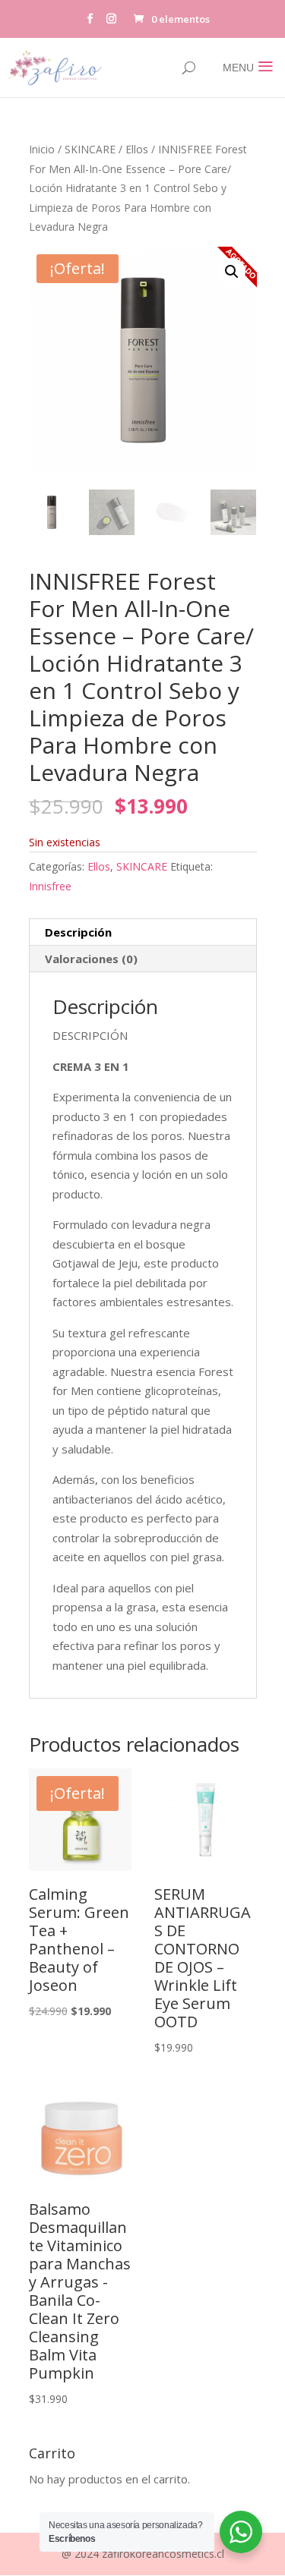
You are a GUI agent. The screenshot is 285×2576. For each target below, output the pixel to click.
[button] (232, 272)
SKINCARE (90, 149)
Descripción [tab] (78, 932)
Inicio (42, 149)
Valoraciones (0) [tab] (91, 959)
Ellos (137, 149)
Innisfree (50, 886)
